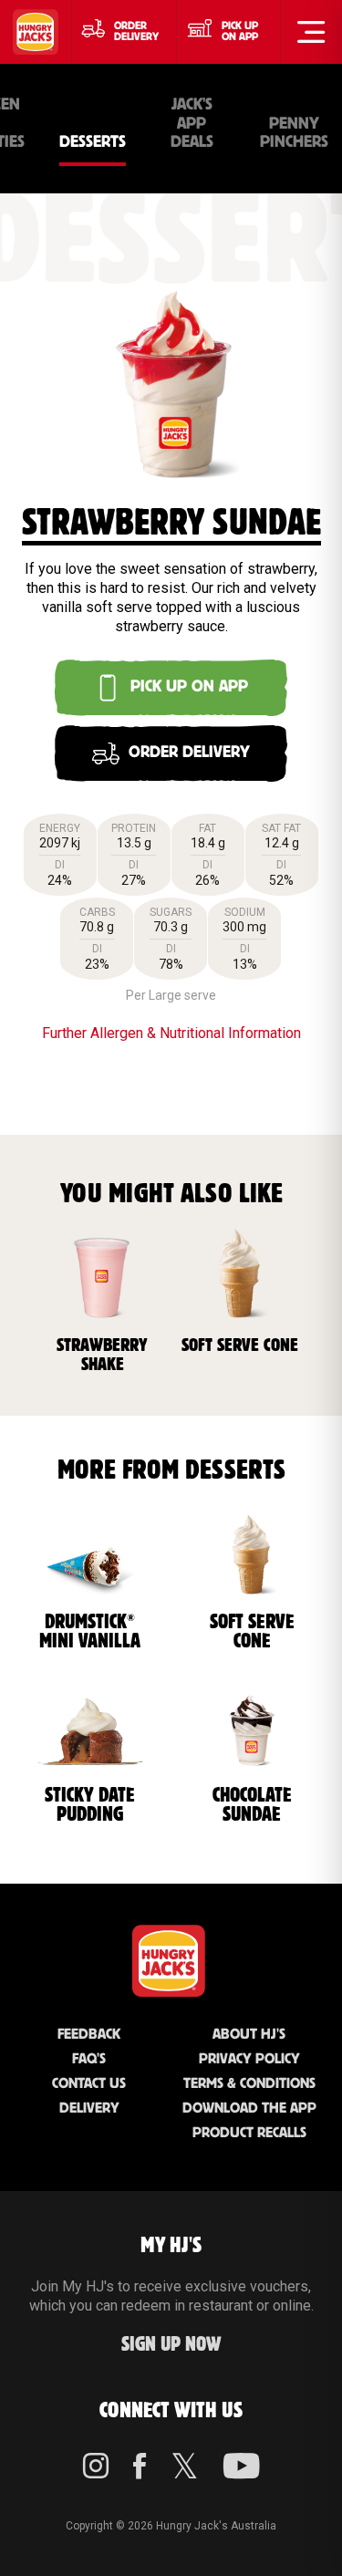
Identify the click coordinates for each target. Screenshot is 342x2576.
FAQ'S (89, 2059)
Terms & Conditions (249, 2084)
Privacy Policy (249, 2059)
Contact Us (89, 2084)
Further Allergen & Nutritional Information (171, 1033)
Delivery (89, 2109)
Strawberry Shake (102, 1355)
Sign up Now (171, 2345)
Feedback (89, 2035)
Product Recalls (249, 2133)
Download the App (249, 2109)
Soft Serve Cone (240, 1345)
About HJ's (249, 2035)
